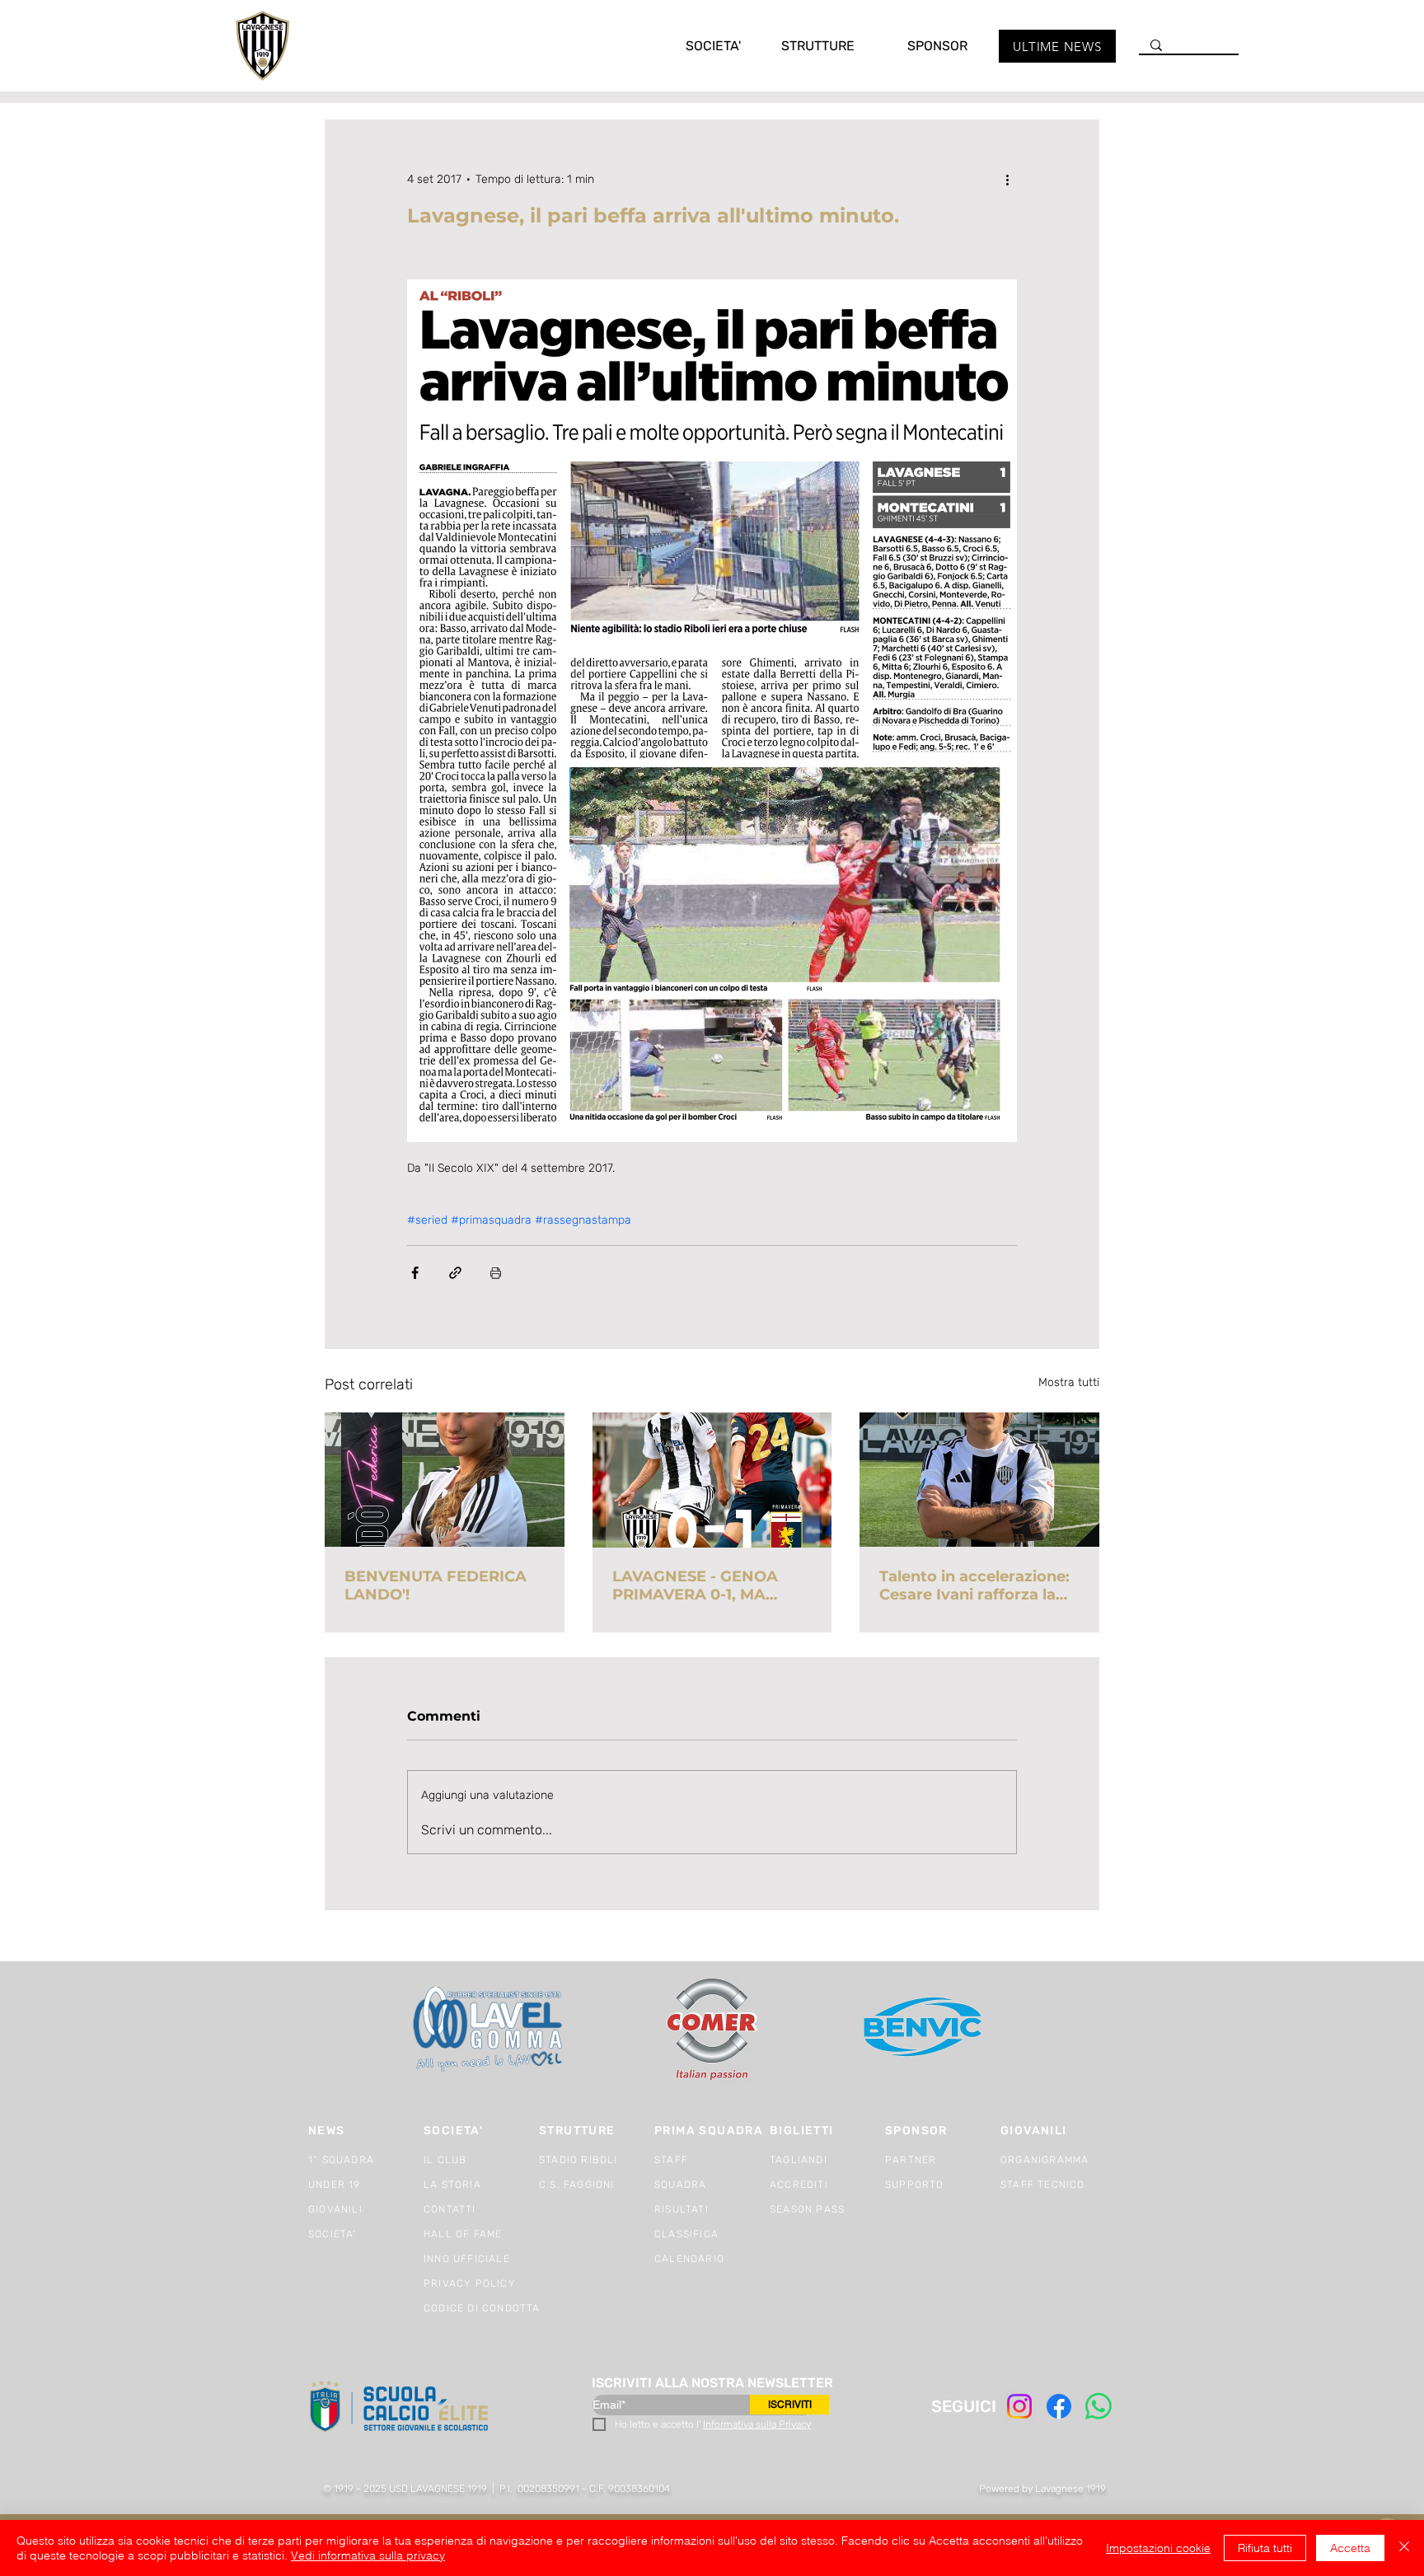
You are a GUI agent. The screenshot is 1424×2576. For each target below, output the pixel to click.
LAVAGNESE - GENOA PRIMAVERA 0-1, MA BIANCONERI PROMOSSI (707, 1585)
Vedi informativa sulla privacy (368, 2555)
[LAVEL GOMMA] (489, 2029)
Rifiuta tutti (1265, 2548)
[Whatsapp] (1098, 2406)
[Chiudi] (1404, 2548)
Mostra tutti (1069, 1382)
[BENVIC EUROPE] (924, 2029)
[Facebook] (1059, 2406)
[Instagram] (1019, 2406)
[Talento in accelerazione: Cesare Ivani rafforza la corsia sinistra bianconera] (979, 1480)
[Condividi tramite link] (455, 1273)
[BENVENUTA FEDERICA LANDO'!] (445, 1480)
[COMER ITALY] (712, 2030)
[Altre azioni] (1007, 179)
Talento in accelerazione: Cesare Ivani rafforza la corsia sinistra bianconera (979, 1585)
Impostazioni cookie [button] (1158, 2548)
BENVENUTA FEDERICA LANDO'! (436, 1585)
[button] (696, 46)
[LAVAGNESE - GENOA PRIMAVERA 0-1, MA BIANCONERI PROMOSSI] (712, 1480)
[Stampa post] (496, 1273)
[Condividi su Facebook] (415, 1273)
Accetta (1350, 2548)
